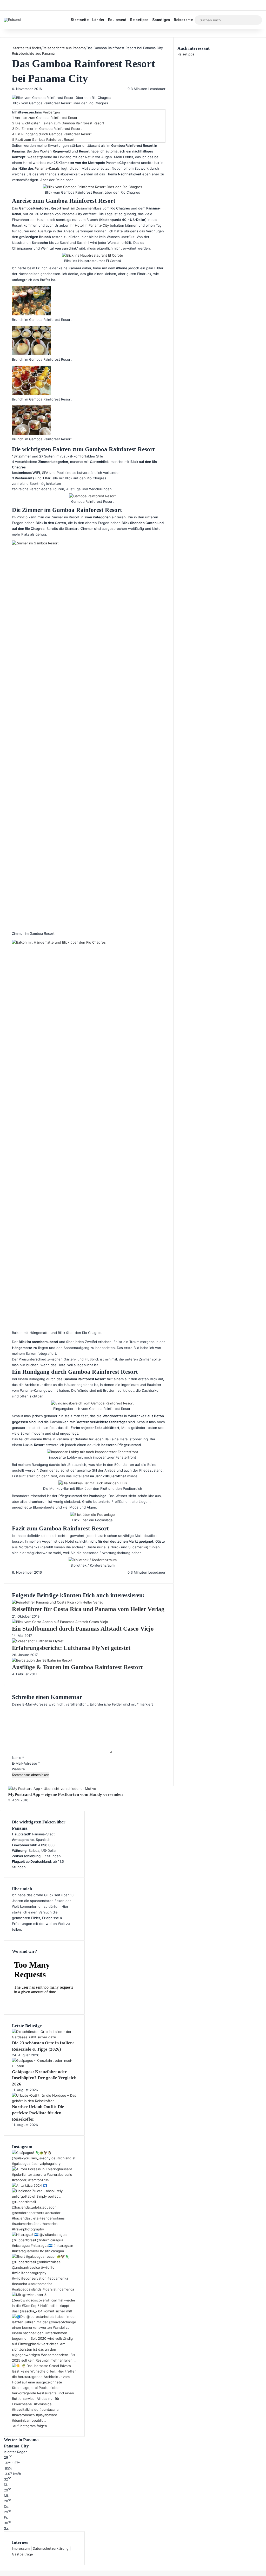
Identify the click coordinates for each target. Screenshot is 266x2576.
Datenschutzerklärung (51, 2548)
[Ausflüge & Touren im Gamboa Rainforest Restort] (42, 1660)
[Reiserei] (12, 20)
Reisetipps (139, 20)
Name (18, 1758)
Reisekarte (183, 20)
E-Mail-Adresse (26, 1763)
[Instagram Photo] (44, 2164)
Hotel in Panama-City (92, 225)
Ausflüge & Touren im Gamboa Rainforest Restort (77, 1667)
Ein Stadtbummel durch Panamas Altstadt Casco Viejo (83, 1629)
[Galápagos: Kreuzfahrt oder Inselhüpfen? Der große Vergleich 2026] (44, 2066)
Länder (98, 20)
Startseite (80, 20)
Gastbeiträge (22, 2554)
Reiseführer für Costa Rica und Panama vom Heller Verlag (88, 1609)
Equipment (117, 20)
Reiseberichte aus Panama (64, 48)
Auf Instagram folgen (29, 2426)
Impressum (21, 2548)
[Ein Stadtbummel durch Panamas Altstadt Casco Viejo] (60, 1622)
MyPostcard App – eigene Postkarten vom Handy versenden (65, 1794)
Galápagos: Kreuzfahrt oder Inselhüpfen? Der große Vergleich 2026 (44, 2078)
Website (18, 1769)
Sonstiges (161, 20)
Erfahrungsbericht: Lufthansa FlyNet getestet (71, 1648)
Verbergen (51, 112)
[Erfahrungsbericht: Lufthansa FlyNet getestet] (38, 1641)
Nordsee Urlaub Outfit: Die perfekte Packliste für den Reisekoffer (38, 2113)
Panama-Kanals (47, 168)
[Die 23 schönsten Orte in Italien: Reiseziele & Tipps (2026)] (44, 2037)
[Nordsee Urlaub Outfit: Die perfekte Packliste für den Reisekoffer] (44, 2101)
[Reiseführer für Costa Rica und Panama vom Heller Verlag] (58, 1602)
